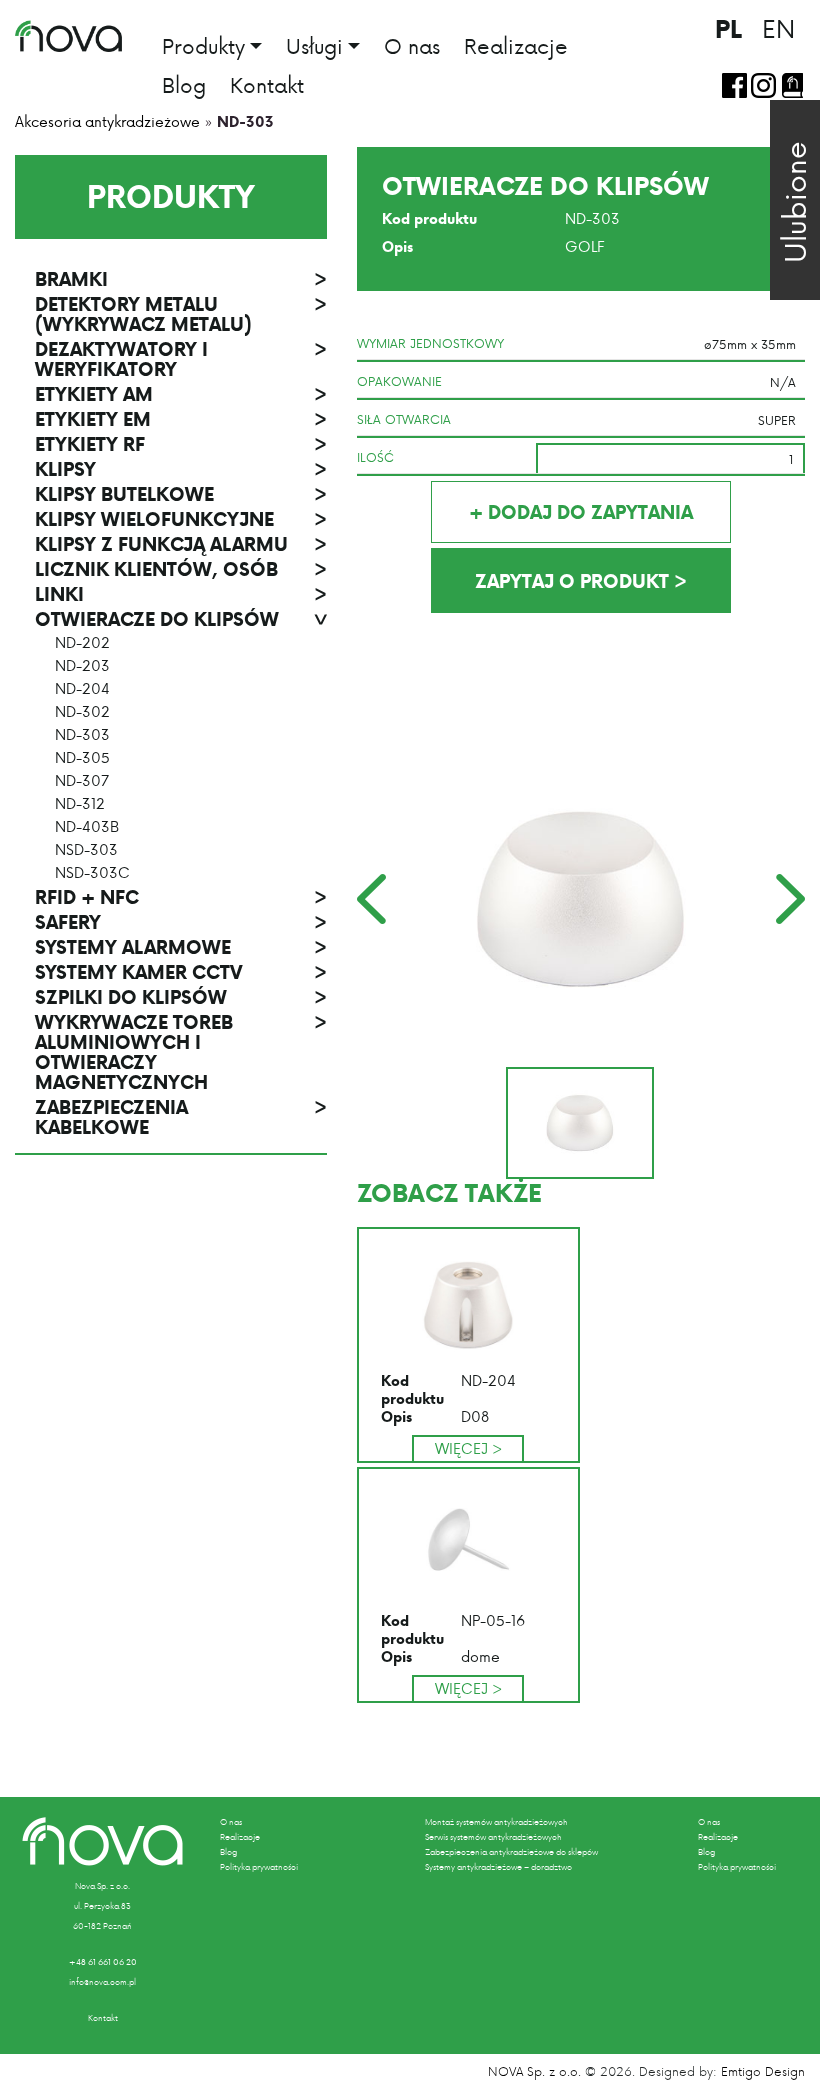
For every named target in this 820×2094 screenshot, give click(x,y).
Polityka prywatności (259, 1867)
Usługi (314, 47)
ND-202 (82, 643)
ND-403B (87, 827)
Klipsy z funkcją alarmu (181, 544)
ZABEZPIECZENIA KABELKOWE (181, 1117)
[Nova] (102, 1841)
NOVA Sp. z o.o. (534, 2071)
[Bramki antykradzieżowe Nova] (68, 36)
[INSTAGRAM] (763, 85)
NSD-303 (86, 850)
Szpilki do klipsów (181, 997)
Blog (184, 85)
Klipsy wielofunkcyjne (181, 519)
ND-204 (82, 689)
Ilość (375, 457)
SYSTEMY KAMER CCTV (181, 972)
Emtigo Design (763, 2071)
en (778, 28)
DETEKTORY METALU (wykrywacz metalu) (181, 314)
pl (728, 28)
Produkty (203, 47)
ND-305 (82, 758)
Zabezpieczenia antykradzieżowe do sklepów (511, 1852)
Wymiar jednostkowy (430, 343)
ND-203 (82, 666)
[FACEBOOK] (734, 85)
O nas (412, 46)
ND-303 (82, 735)
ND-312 (80, 804)
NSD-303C (92, 873)
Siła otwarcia (404, 419)
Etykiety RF (181, 444)
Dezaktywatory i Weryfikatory (181, 359)
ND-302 (82, 712)
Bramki (181, 279)
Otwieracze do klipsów (181, 619)
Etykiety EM (181, 419)
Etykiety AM (181, 394)
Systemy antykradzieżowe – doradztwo (498, 1867)
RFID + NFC (181, 897)
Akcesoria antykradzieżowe (107, 121)
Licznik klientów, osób (181, 569)
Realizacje (516, 46)
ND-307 (82, 781)
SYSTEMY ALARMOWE (181, 947)
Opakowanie (399, 381)
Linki (181, 594)
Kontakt (267, 85)
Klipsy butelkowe (181, 494)
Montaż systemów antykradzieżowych (496, 1822)
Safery (181, 922)
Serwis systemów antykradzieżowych (493, 1837)
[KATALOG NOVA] (792, 85)
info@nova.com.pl (102, 1982)
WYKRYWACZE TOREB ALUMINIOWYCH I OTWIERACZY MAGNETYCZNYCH (181, 1052)
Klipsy (181, 469)
